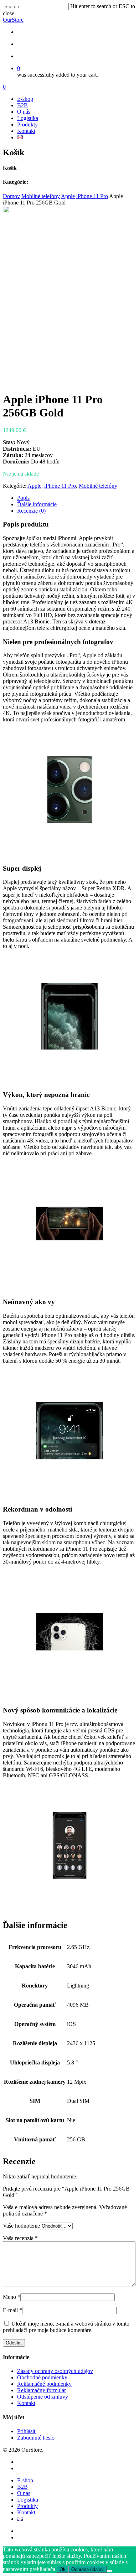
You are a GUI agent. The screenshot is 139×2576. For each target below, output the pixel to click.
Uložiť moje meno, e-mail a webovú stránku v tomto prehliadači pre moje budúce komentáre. (66, 2327)
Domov (11, 196)
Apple (68, 196)
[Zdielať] (100, 8)
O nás (24, 112)
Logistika (28, 118)
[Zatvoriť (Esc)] (115, 8)
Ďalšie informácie (37, 504)
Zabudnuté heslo (36, 2438)
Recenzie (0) (31, 511)
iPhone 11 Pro (92, 196)
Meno (12, 2297)
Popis (23, 498)
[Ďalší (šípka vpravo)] (127, 1288)
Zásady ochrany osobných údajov (55, 2371)
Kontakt (26, 131)
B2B (22, 105)
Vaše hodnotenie (21, 2226)
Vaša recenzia (20, 2238)
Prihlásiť (27, 2431)
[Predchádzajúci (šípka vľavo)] (12, 1288)
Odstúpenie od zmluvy (43, 2397)
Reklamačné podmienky (44, 2384)
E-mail (12, 2310)
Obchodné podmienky (42, 2377)
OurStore (13, 20)
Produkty (27, 125)
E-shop (25, 99)
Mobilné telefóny (41, 196)
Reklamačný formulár (42, 2390)
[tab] (77, 498)
